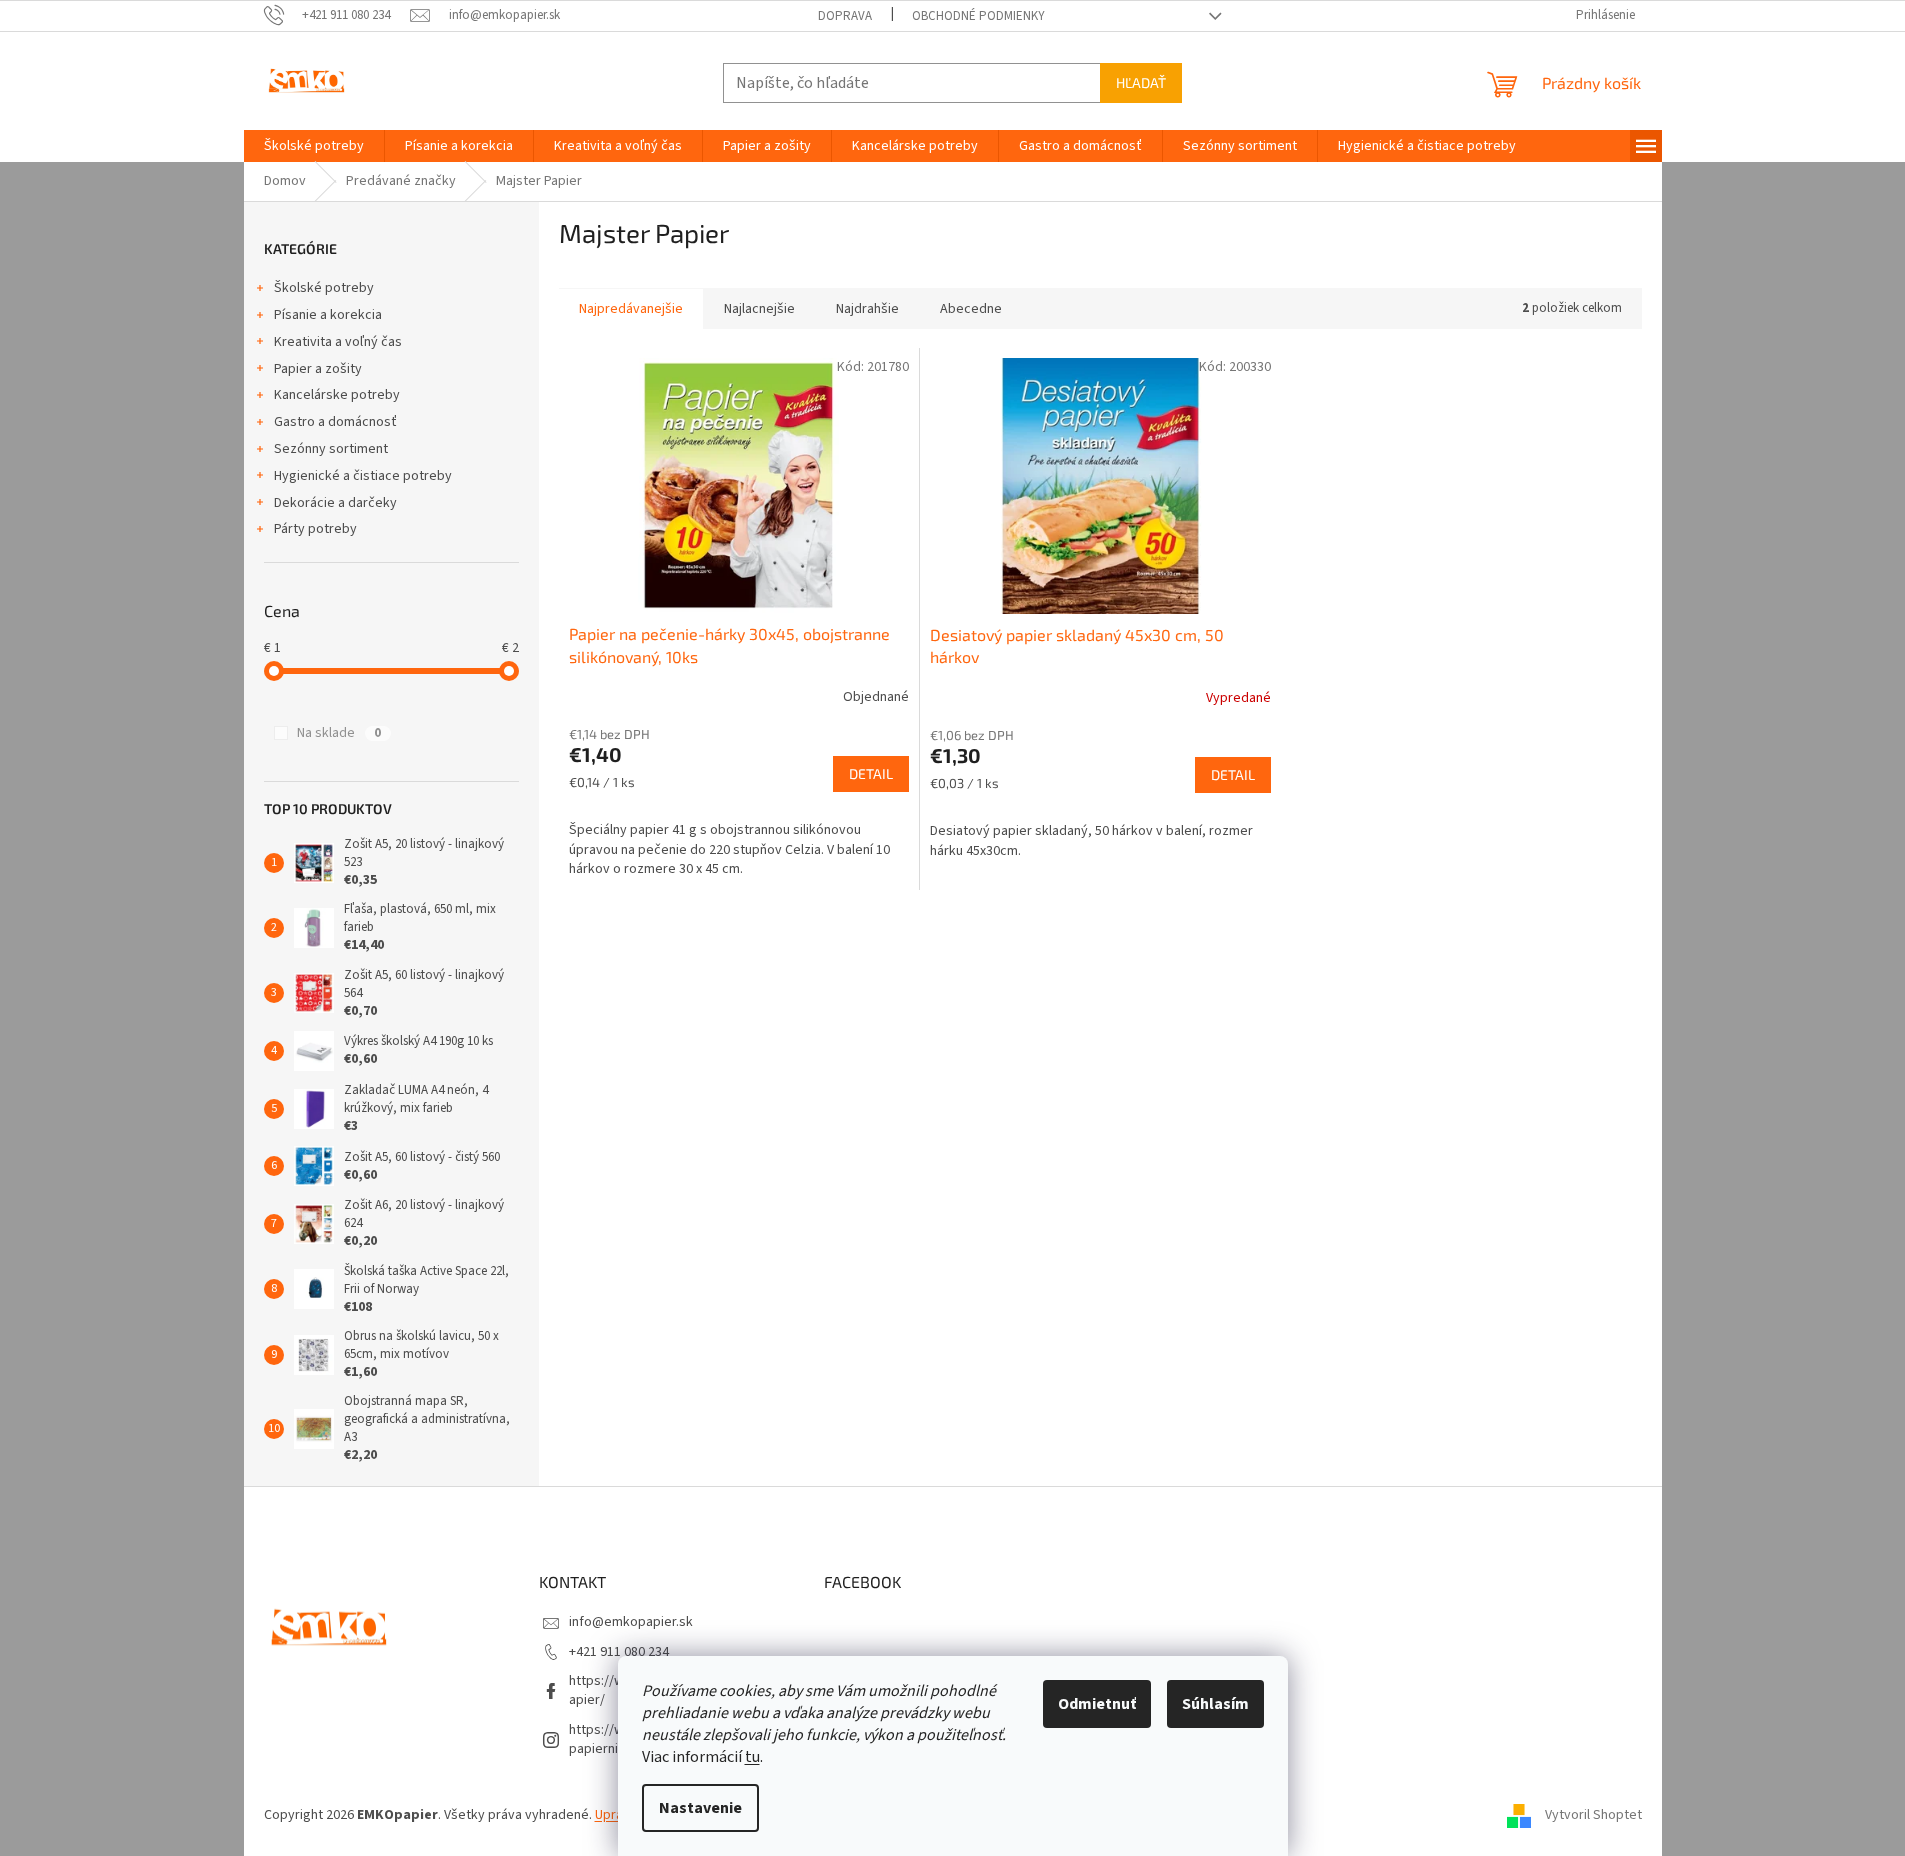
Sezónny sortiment (331, 449)
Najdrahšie (867, 309)
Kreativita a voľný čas (338, 342)
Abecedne (971, 309)
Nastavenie (700, 1808)
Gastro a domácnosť (335, 422)
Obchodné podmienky (978, 16)
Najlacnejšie (759, 309)
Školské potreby (324, 288)
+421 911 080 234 (619, 1652)
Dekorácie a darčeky (335, 503)
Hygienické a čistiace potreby (363, 476)
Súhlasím (1215, 1704)
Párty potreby (315, 529)
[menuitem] (314, 146)
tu (752, 1757)
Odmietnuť (1097, 1704)
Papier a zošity (318, 369)
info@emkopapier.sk (631, 1622)
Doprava (845, 16)
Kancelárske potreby (337, 395)
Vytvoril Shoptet (1593, 1815)
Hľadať (1141, 82)
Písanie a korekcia (328, 315)
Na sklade (339, 733)
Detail (871, 773)
